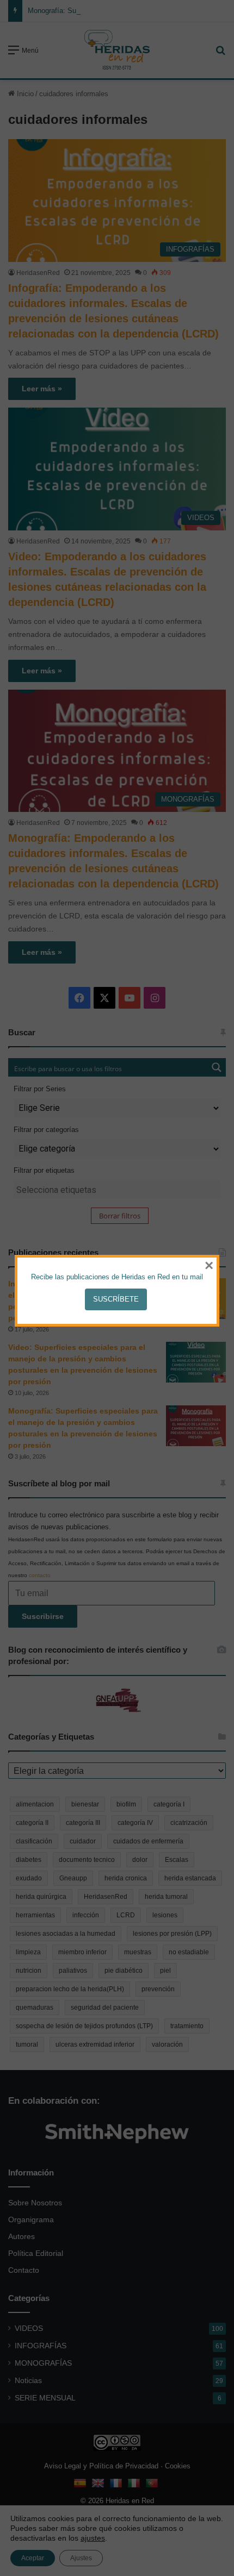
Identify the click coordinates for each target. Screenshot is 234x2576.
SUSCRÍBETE (116, 1299)
